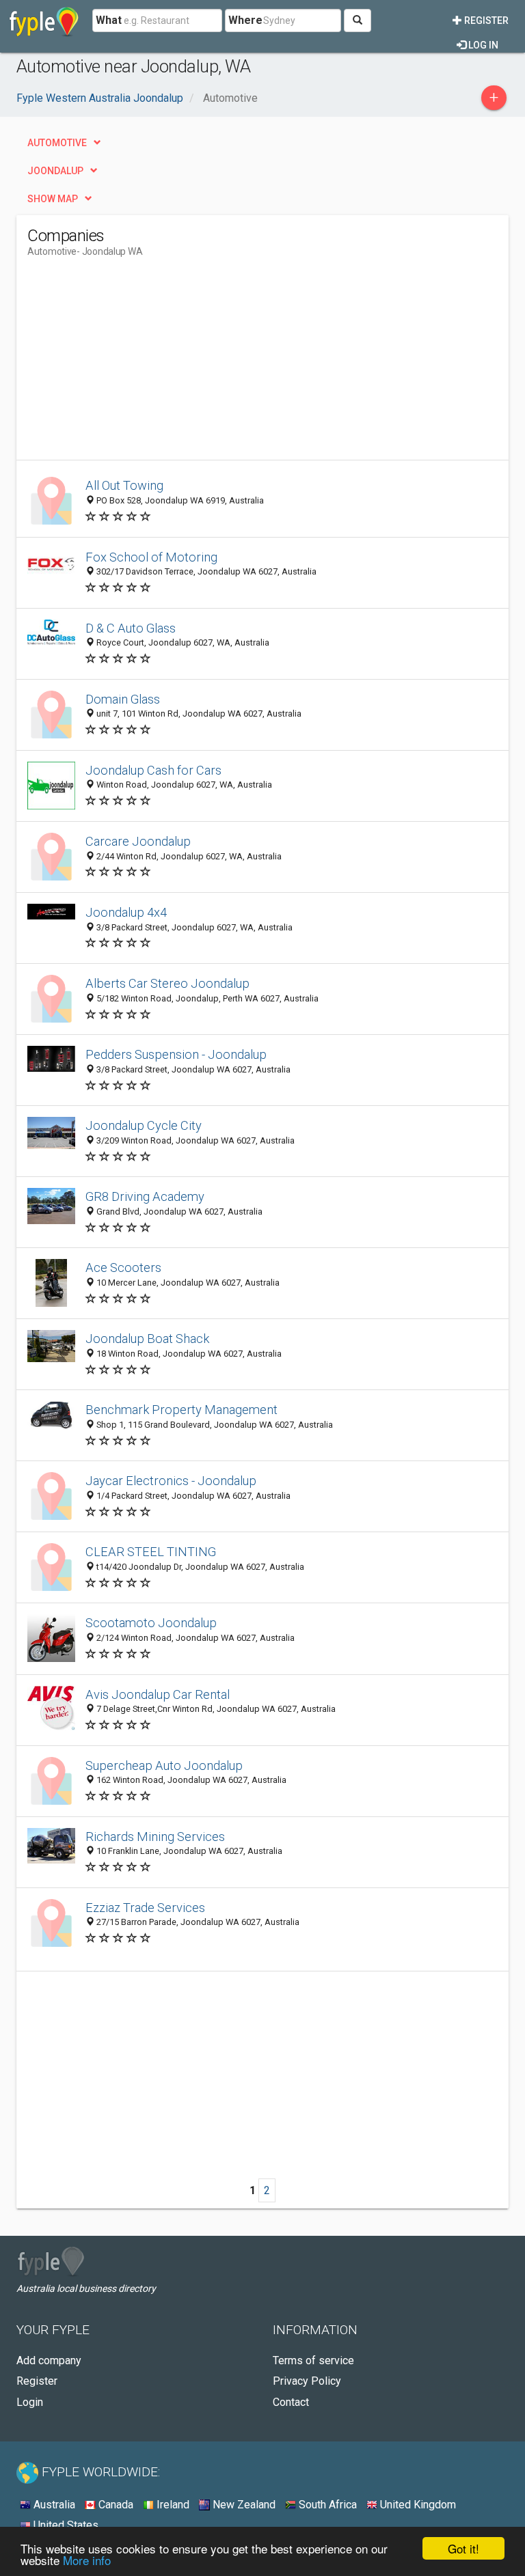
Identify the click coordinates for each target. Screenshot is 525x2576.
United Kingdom (417, 2505)
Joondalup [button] (55, 171)
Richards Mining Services (155, 1837)
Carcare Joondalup (138, 841)
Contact (291, 2402)
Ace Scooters (123, 1268)
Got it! (463, 2548)
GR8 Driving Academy (145, 1196)
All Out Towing (124, 485)
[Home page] (44, 20)
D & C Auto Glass (131, 628)
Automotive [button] (57, 143)
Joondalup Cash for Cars (153, 770)
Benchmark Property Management (181, 1410)
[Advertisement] (142, 364)
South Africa (326, 2505)
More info (87, 2560)
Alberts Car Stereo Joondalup (167, 983)
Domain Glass (123, 699)
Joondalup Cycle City (144, 1125)
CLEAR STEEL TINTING (151, 1552)
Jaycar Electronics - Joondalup (171, 1481)
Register (485, 20)
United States (65, 2525)
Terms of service (313, 2360)
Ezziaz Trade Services (145, 1908)
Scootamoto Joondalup (151, 1623)
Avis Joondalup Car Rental (158, 1694)
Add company (49, 2360)
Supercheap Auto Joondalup (164, 1765)
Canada (115, 2505)
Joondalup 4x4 (126, 912)
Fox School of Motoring (151, 557)
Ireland (172, 2505)
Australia (53, 2505)
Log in (482, 45)
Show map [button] (53, 199)
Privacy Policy (307, 2381)
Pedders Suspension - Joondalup (176, 1054)
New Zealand (243, 2505)
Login (30, 2402)
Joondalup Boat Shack (147, 1339)
